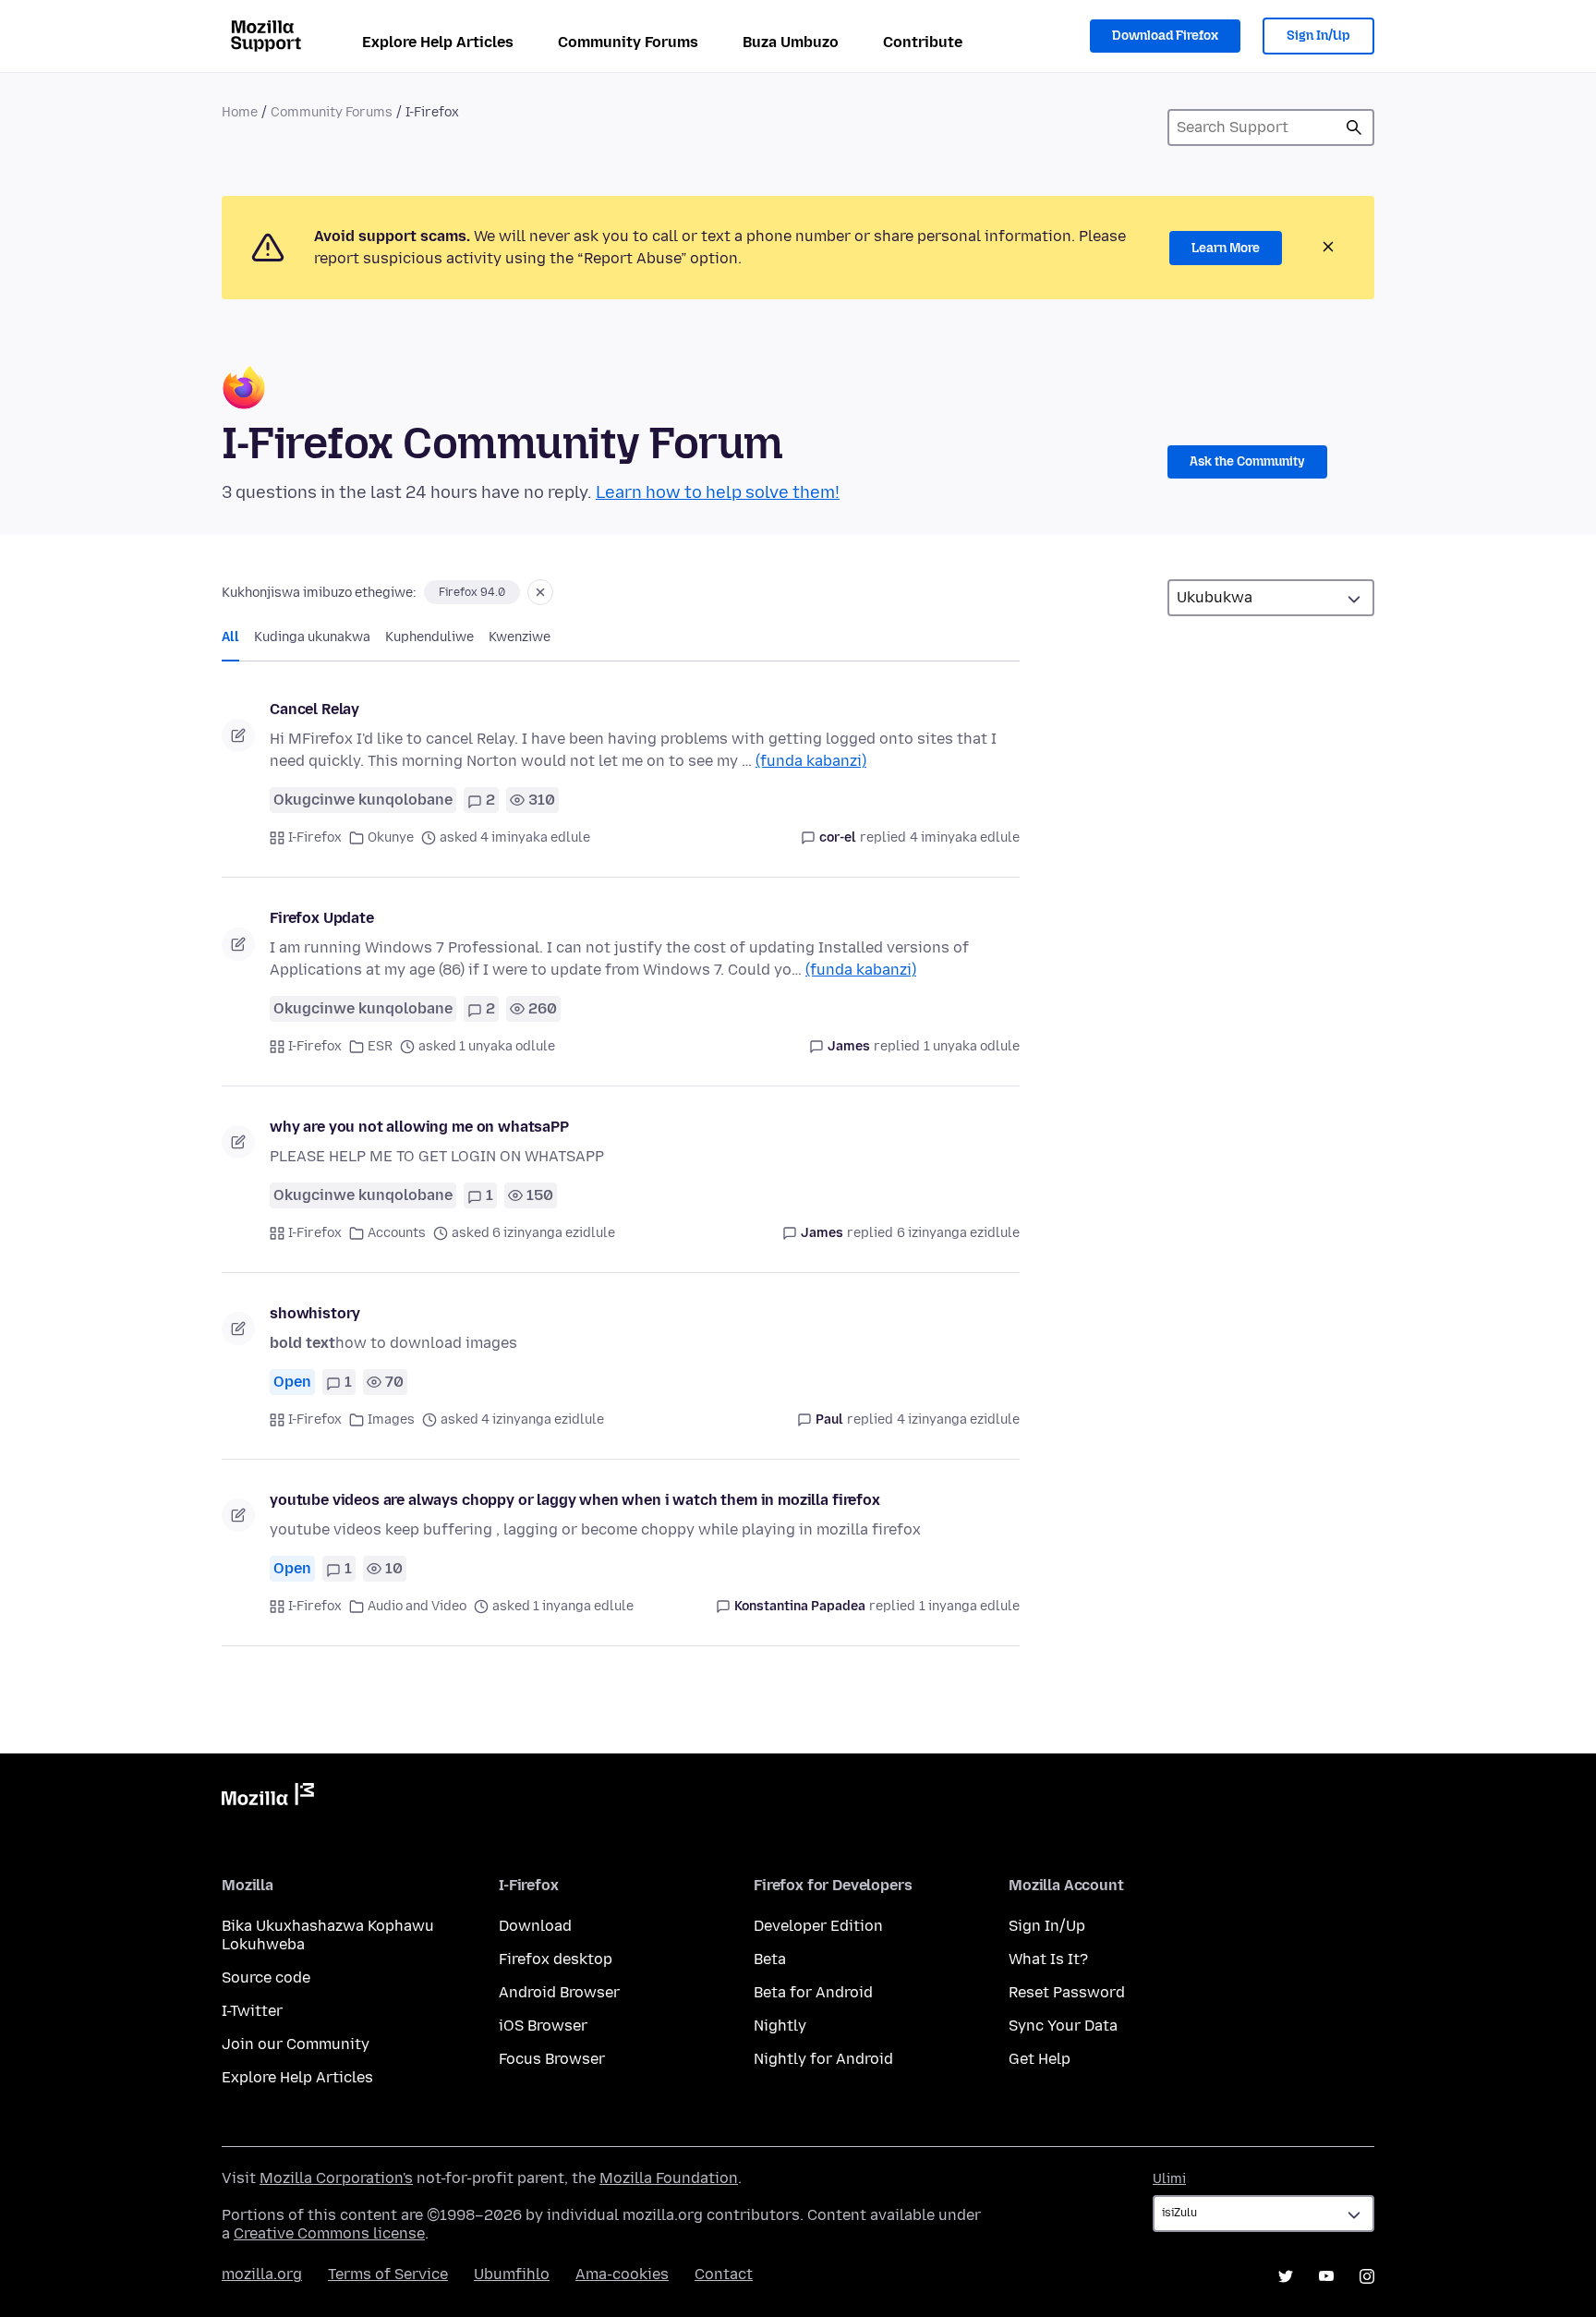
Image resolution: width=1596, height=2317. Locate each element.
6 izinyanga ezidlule (958, 1233)
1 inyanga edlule (969, 1606)
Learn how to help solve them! (718, 492)
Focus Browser (552, 2059)
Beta (770, 1959)
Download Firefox (1165, 36)
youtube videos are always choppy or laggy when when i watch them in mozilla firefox (575, 1500)
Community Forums (628, 42)
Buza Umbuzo (791, 42)
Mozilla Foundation (669, 2178)
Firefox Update (322, 918)
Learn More (1226, 248)
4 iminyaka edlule (965, 837)
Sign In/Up (1318, 36)
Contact (724, 2274)
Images (391, 1419)
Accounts (397, 1233)
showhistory (315, 1313)
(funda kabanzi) (811, 761)
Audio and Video (417, 1606)
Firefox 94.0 (472, 592)
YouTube (1326, 2276)
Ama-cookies (622, 2274)
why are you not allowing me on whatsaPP (419, 1127)
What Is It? (1048, 1959)
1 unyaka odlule (972, 1046)
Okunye (391, 837)
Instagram (1367, 2276)
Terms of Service (388, 2274)
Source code (266, 1977)
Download (535, 1926)
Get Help (1040, 2059)
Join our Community (296, 2044)
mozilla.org (262, 2274)
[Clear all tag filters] (540, 592)
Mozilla (268, 1798)
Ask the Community (1247, 461)
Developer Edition (818, 1926)
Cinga (1354, 127)
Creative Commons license (329, 2233)
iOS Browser (543, 2026)
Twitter (1286, 2276)
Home (240, 112)
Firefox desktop (556, 1959)
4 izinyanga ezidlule (958, 1419)
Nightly (780, 2026)
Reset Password (1067, 1992)
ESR (380, 1046)
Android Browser (559, 1992)
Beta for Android (813, 1992)
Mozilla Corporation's (336, 2178)
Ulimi (1169, 2179)
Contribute (923, 42)
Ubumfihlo (512, 2274)
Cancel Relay (314, 709)
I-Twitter (252, 2011)
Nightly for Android (823, 2059)
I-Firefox (315, 837)
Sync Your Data (1063, 2026)
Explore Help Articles (438, 42)
